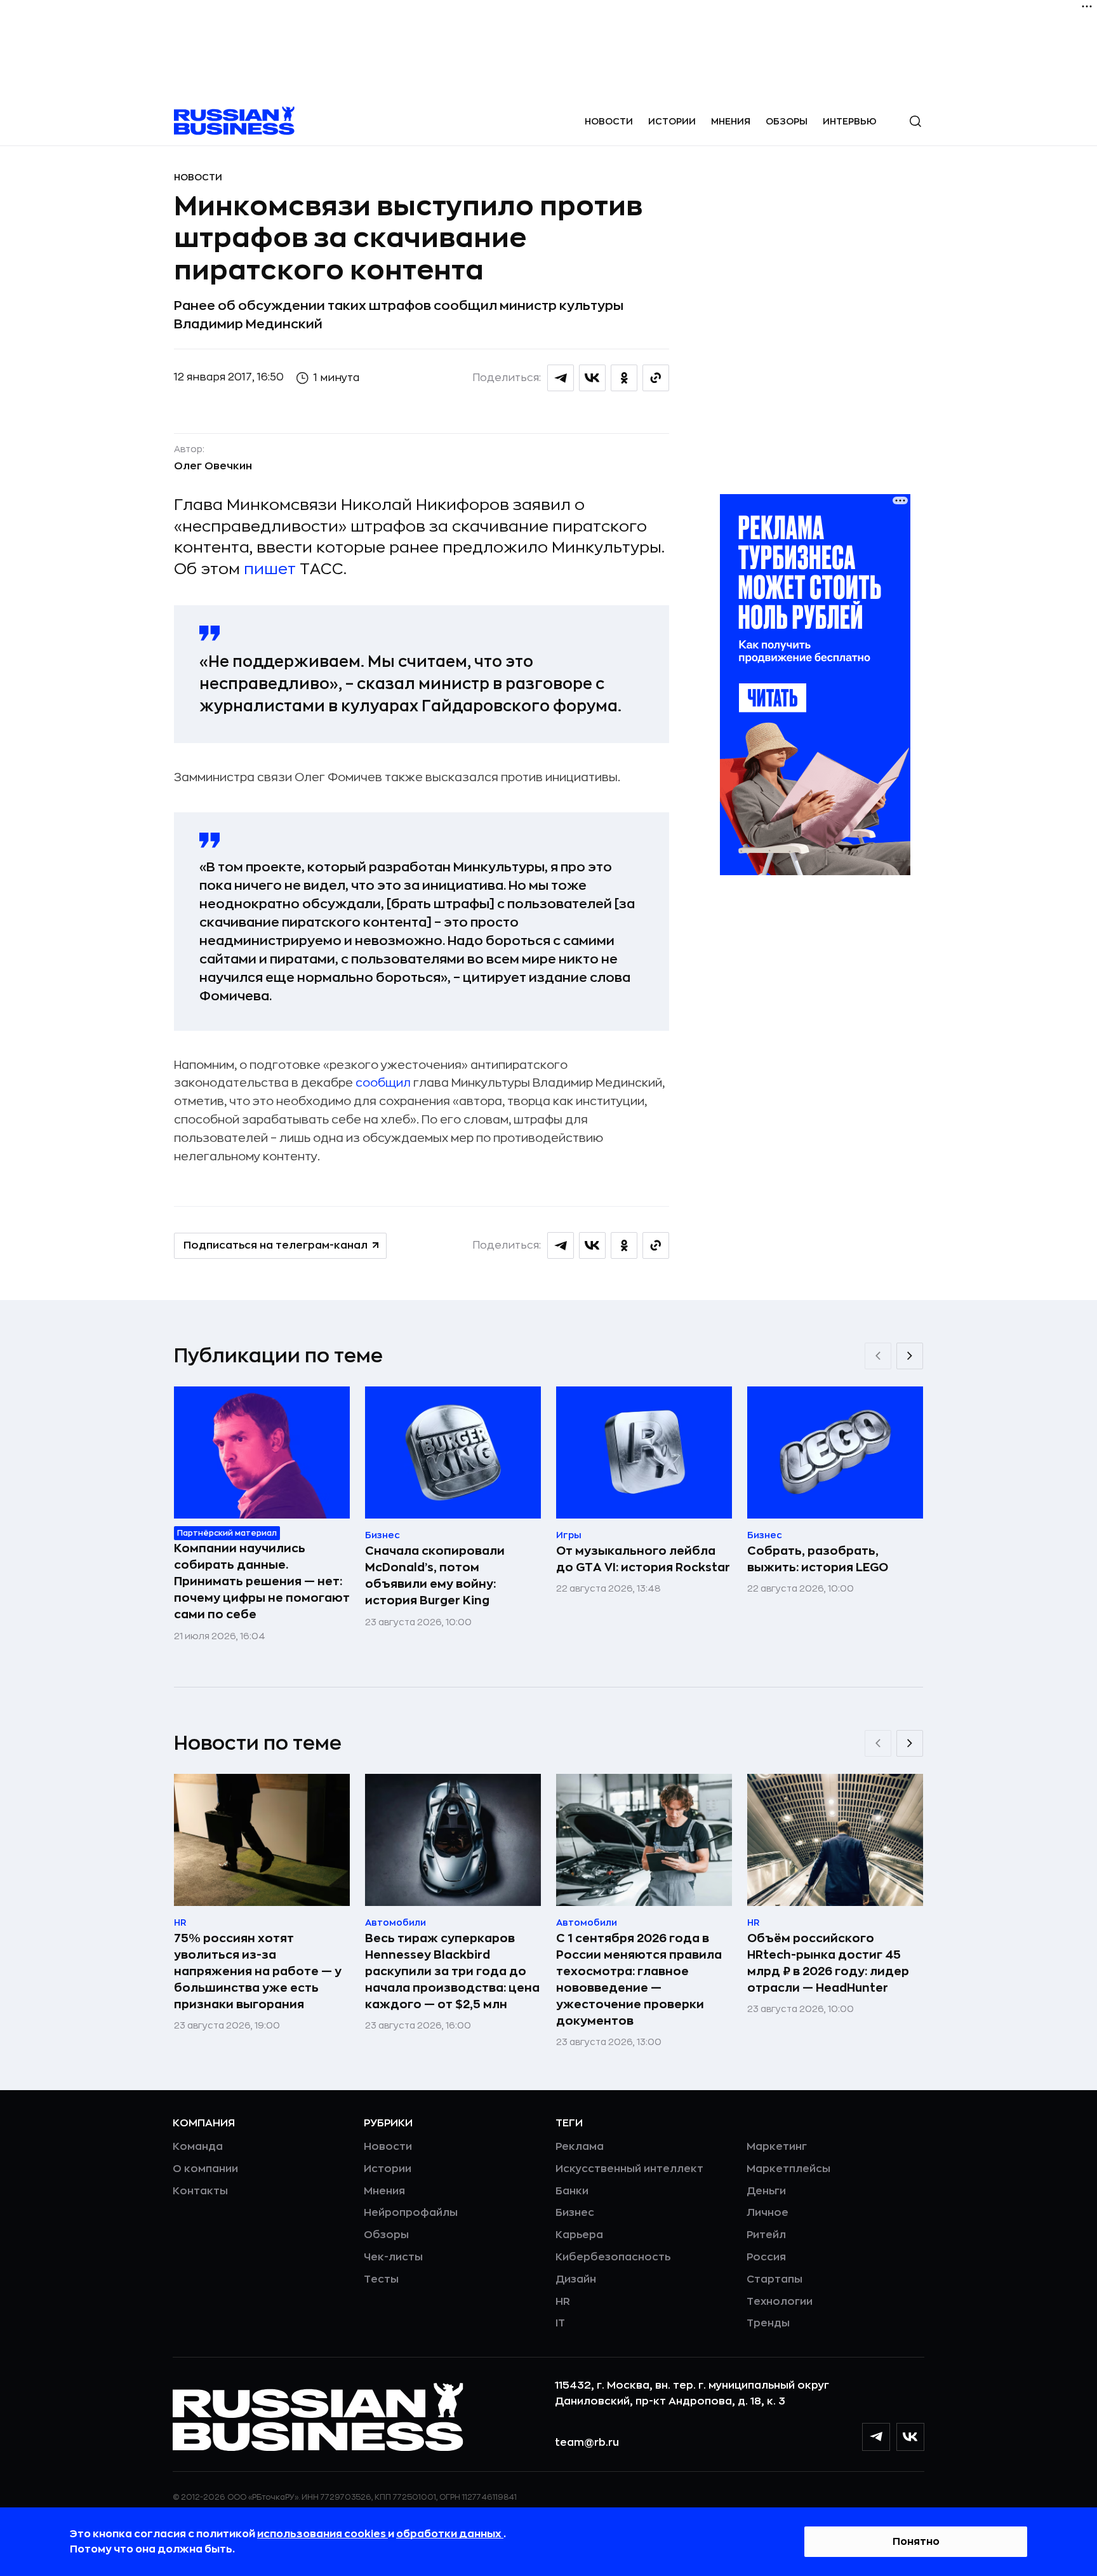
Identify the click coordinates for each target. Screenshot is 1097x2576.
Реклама (580, 2147)
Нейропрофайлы (411, 2213)
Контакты (200, 2191)
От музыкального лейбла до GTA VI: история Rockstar (643, 1559)
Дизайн (576, 2279)
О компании (205, 2169)
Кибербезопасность (613, 2257)
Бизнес (575, 2213)
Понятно (916, 2542)
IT (560, 2323)
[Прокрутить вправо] (910, 1356)
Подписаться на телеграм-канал (276, 1245)
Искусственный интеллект (629, 2169)
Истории (672, 121)
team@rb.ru (587, 2443)
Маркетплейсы (788, 2169)
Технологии (780, 2302)
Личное (768, 2213)
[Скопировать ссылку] (656, 378)
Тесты (381, 2279)
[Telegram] (876, 2437)
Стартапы (775, 2279)
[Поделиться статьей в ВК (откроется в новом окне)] (592, 378)
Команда (198, 2147)
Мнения (731, 121)
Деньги (766, 2191)
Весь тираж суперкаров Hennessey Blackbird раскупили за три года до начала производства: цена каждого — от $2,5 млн (452, 1971)
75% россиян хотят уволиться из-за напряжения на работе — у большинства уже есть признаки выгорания (258, 1971)
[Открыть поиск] (915, 121)
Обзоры (787, 121)
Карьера (579, 2235)
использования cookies (322, 2534)
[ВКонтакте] (910, 2437)
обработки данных (450, 2534)
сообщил (383, 1083)
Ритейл (766, 2235)
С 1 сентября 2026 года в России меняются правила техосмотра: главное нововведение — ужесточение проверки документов (639, 1980)
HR (563, 2302)
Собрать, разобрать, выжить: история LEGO (818, 1559)
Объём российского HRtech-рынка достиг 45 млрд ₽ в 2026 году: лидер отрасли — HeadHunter (828, 1963)
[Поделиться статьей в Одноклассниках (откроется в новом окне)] (624, 378)
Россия (766, 2257)
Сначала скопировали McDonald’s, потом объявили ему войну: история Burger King (435, 1576)
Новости (609, 121)
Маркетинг (777, 2147)
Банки (572, 2191)
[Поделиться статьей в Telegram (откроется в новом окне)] (561, 378)
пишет (270, 569)
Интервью (850, 121)
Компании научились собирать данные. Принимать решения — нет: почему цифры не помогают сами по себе (262, 1581)
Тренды (768, 2323)
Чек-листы (393, 2257)
